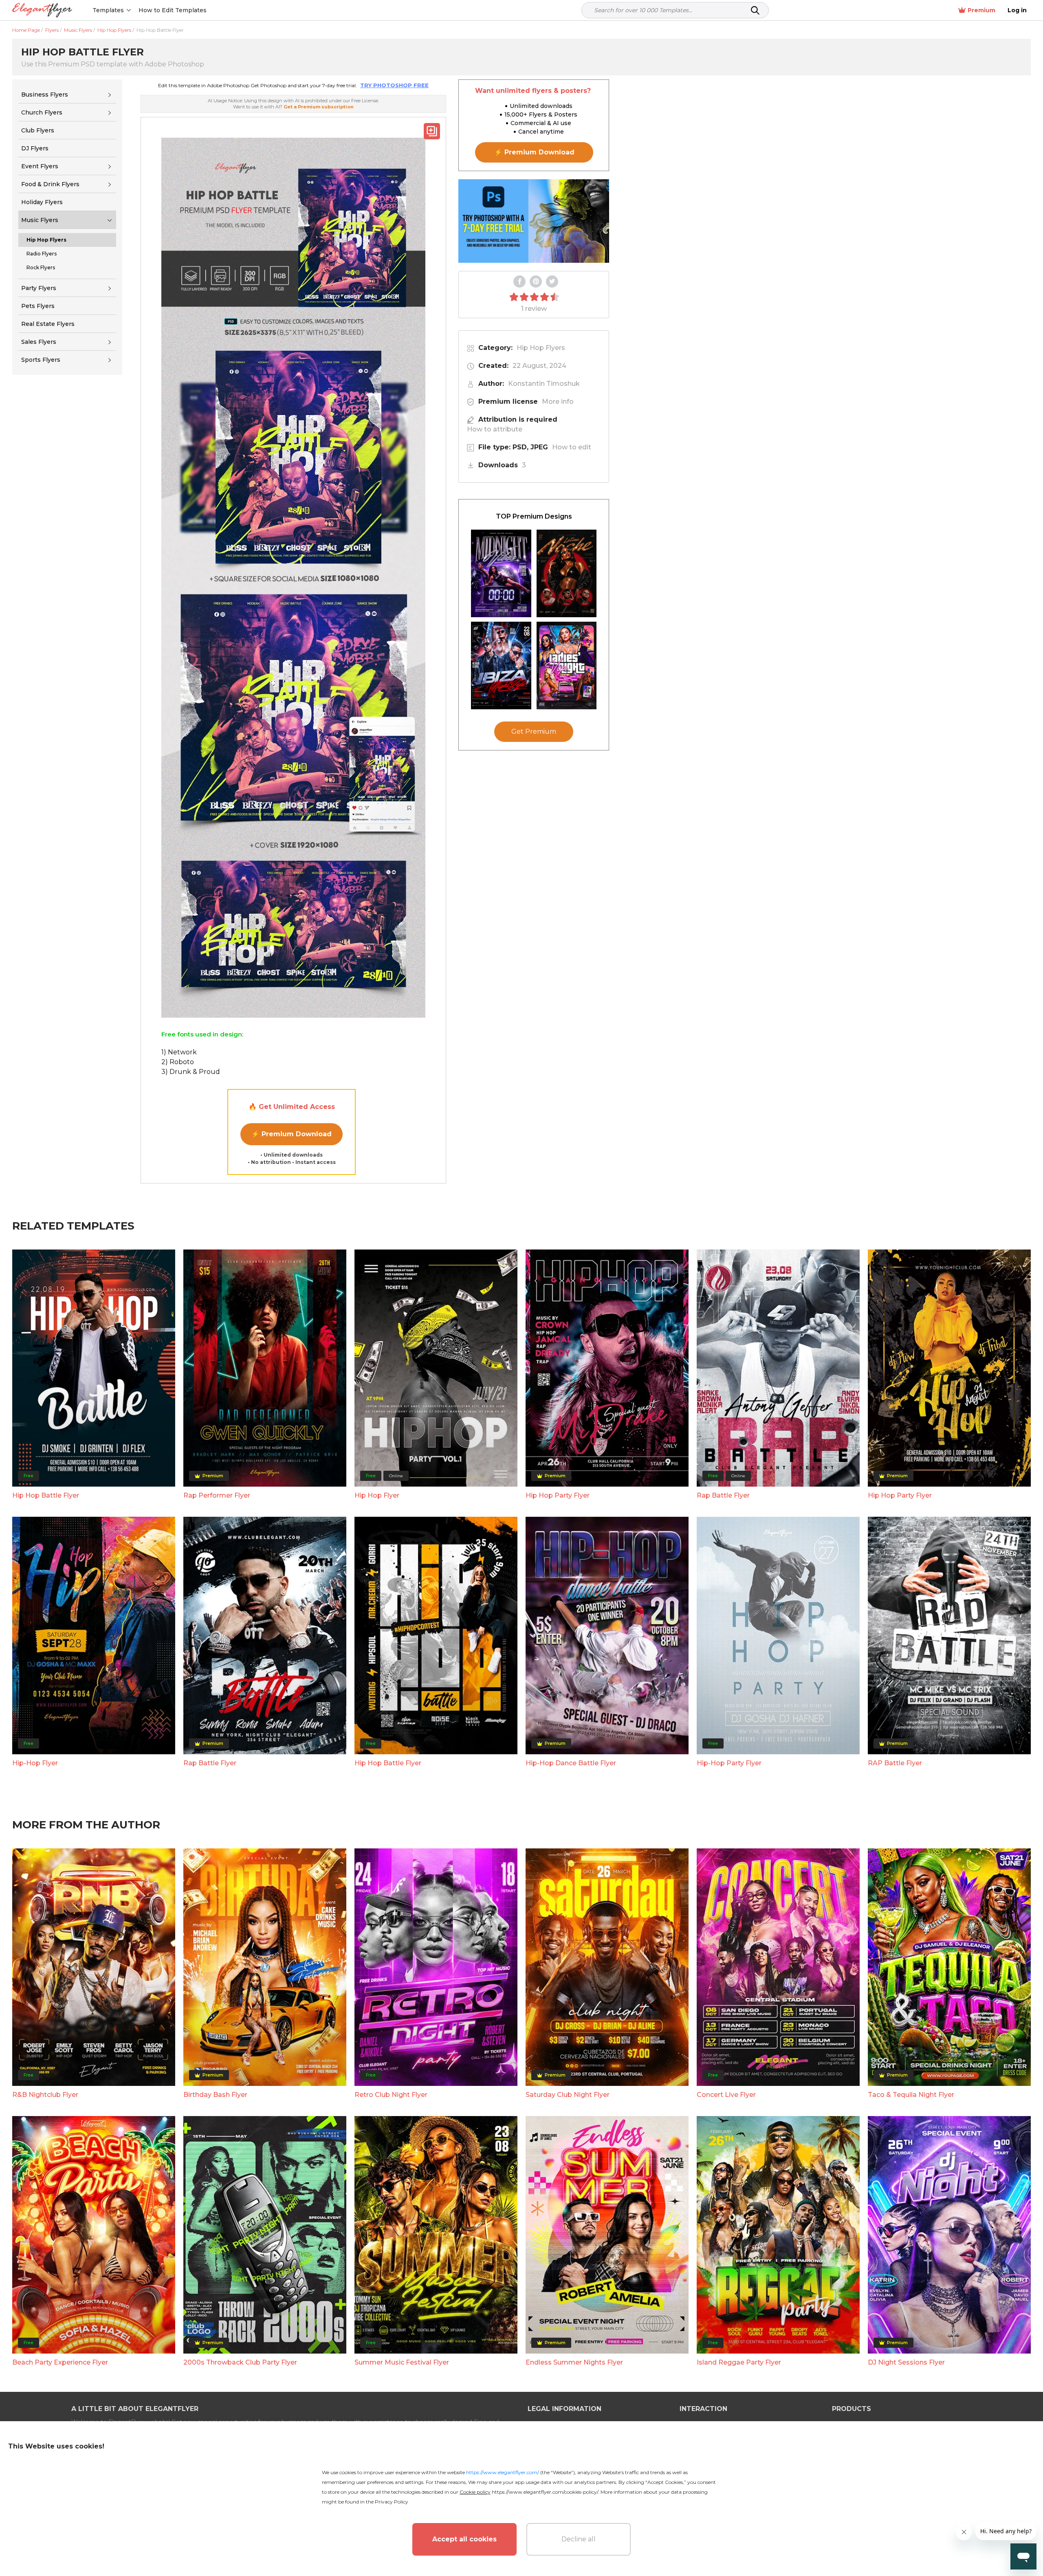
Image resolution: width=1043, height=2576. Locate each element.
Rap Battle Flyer (723, 1495)
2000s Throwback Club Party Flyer (240, 2362)
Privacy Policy (392, 2502)
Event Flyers (40, 166)
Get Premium (534, 731)
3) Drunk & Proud (191, 1072)
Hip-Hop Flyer (35, 1763)
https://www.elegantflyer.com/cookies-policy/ (545, 2492)
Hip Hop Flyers (541, 348)
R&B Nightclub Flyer (45, 2095)
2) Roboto (178, 1062)
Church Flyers (42, 112)
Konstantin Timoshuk (544, 384)
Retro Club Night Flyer (391, 2095)
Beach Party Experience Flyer (60, 2362)
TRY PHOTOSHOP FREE (394, 85)
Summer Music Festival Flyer (402, 2362)
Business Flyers (45, 95)
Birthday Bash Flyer (215, 2095)
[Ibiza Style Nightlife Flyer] (501, 665)
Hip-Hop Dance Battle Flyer (571, 1763)
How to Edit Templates (173, 10)
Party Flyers (39, 288)
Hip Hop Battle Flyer (46, 1495)
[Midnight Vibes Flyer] (501, 573)
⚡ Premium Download (292, 1134)
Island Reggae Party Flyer (739, 2362)
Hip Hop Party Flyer (558, 1495)
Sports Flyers (41, 360)
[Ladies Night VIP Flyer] (567, 665)
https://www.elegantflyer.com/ (503, 2472)
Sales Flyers (39, 342)
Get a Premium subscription (319, 107)
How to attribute (495, 429)
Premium (981, 10)
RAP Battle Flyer (895, 1763)
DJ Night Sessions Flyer (906, 2362)
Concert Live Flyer (726, 2095)
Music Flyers (40, 220)
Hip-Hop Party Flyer (729, 1763)
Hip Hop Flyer (377, 1495)
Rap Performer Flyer (217, 1495)
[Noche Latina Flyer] (567, 573)
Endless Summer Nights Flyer (574, 2362)
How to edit (572, 447)
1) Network (179, 1052)
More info (558, 401)
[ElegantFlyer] (42, 10)
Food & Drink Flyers (50, 184)
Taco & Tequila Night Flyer (911, 2095)
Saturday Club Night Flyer (568, 2095)
